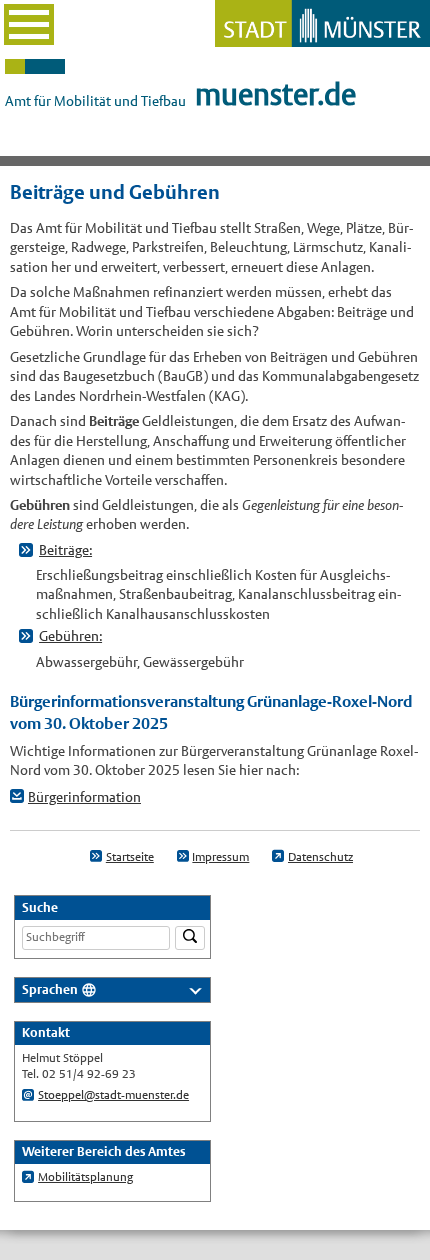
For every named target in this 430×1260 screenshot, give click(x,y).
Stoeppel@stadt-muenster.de (113, 1095)
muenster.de (275, 94)
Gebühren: (70, 636)
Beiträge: (65, 550)
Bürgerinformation (84, 797)
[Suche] (190, 938)
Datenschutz (320, 857)
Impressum (220, 857)
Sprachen (50, 989)
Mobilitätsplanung (85, 1177)
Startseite (130, 857)
